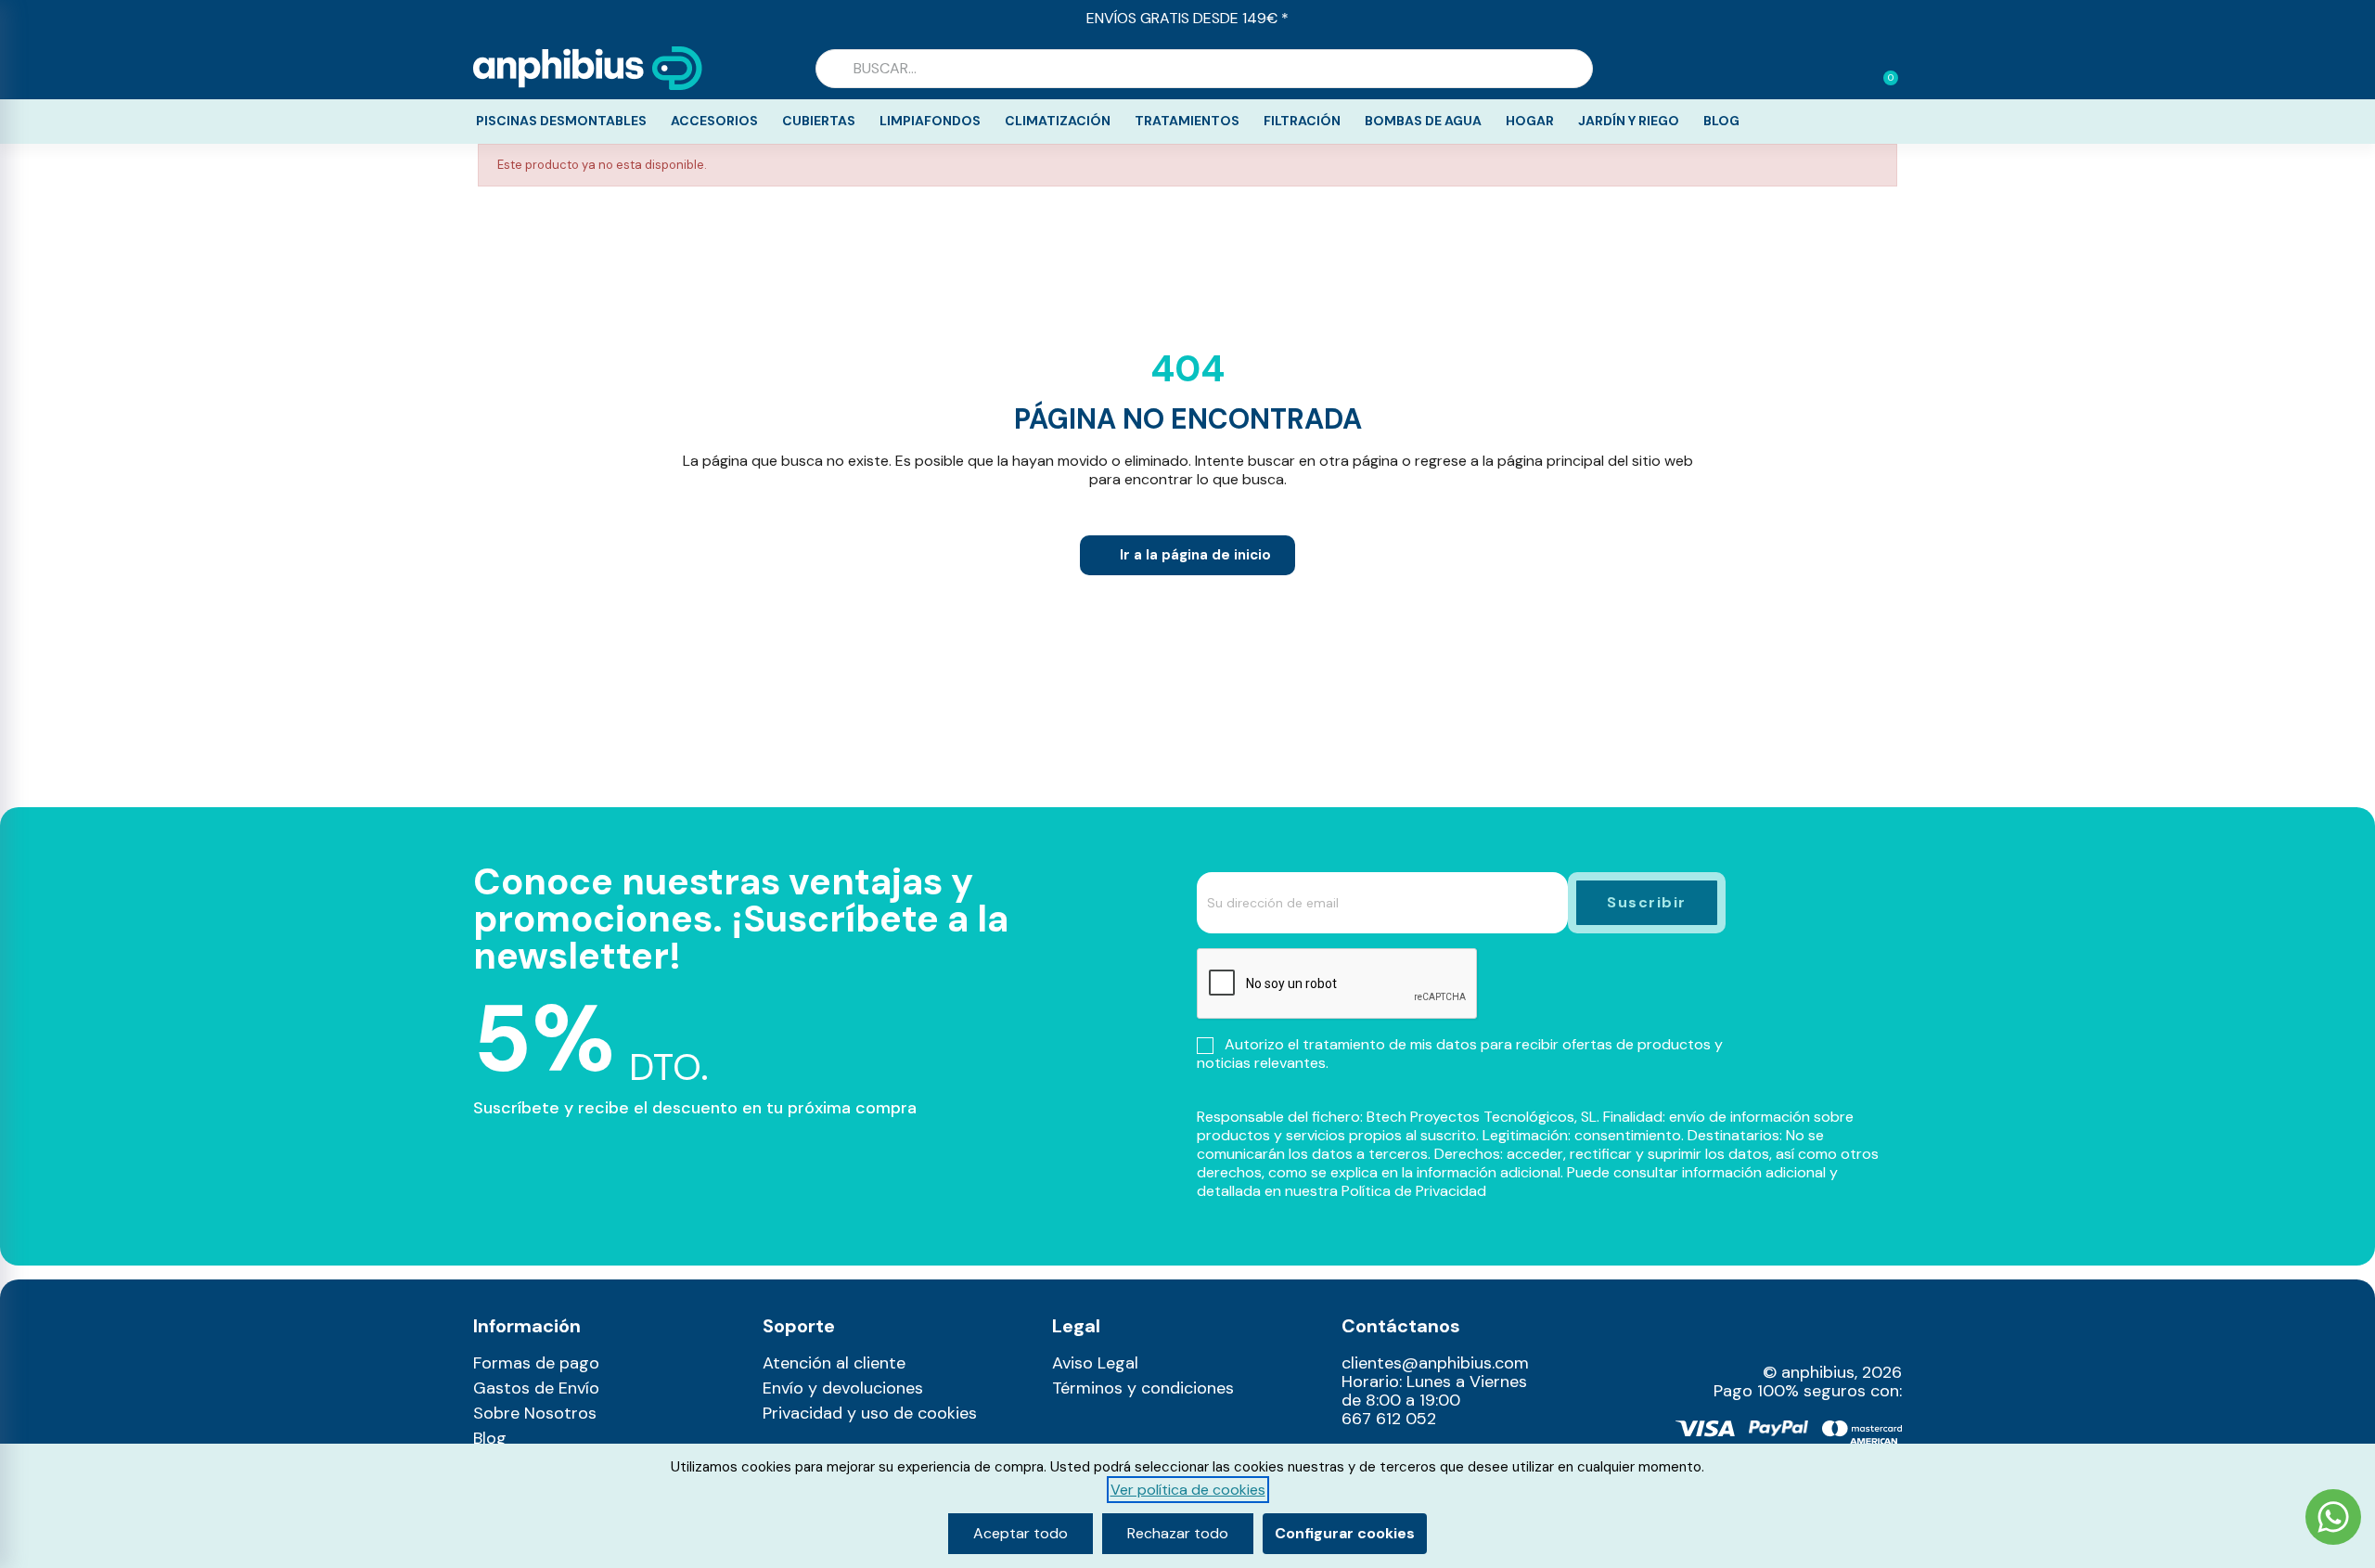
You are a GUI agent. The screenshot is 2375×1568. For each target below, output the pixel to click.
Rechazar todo (1178, 1533)
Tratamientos (1187, 121)
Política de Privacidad (1414, 1191)
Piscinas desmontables (561, 121)
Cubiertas (819, 121)
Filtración (1302, 121)
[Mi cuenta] (1854, 71)
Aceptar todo (1021, 1533)
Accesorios (714, 121)
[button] (1882, 69)
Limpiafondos (930, 121)
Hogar (1530, 121)
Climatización (1058, 121)
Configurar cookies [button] (1345, 1533)
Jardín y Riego (1629, 121)
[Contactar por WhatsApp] (2333, 1519)
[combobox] (1204, 69)
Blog (1721, 121)
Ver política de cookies (1188, 1490)
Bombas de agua (1423, 121)
